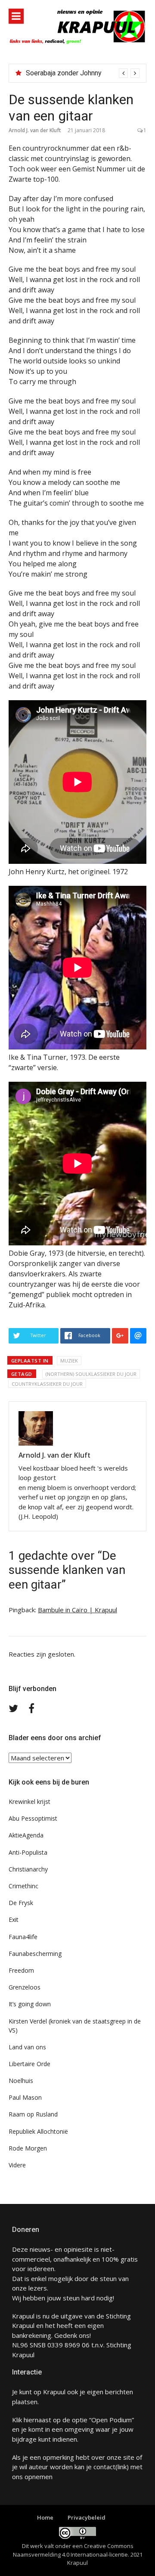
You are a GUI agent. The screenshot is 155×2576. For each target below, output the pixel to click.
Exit (14, 1920)
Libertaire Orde (29, 2064)
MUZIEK (69, 1361)
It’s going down (30, 2004)
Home (45, 2517)
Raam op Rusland (33, 2114)
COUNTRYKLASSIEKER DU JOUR (47, 1384)
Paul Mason (25, 2097)
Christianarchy (28, 1869)
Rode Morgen (28, 2148)
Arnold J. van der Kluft (35, 130)
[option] (83, 73)
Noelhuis (21, 2081)
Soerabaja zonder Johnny (64, 73)
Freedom (21, 1970)
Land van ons (27, 2047)
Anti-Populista (28, 1852)
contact (104, 2467)
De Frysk (21, 1903)
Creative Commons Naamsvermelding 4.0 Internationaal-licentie (73, 2550)
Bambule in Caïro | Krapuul (77, 1610)
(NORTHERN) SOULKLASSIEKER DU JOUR (91, 1374)
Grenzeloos (25, 1987)
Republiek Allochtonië (38, 2131)
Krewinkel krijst (29, 1802)
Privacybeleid (87, 2517)
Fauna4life (23, 1937)
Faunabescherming (35, 1954)
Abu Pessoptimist (33, 1818)
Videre (17, 2165)
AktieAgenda (26, 1835)
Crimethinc (23, 1886)
